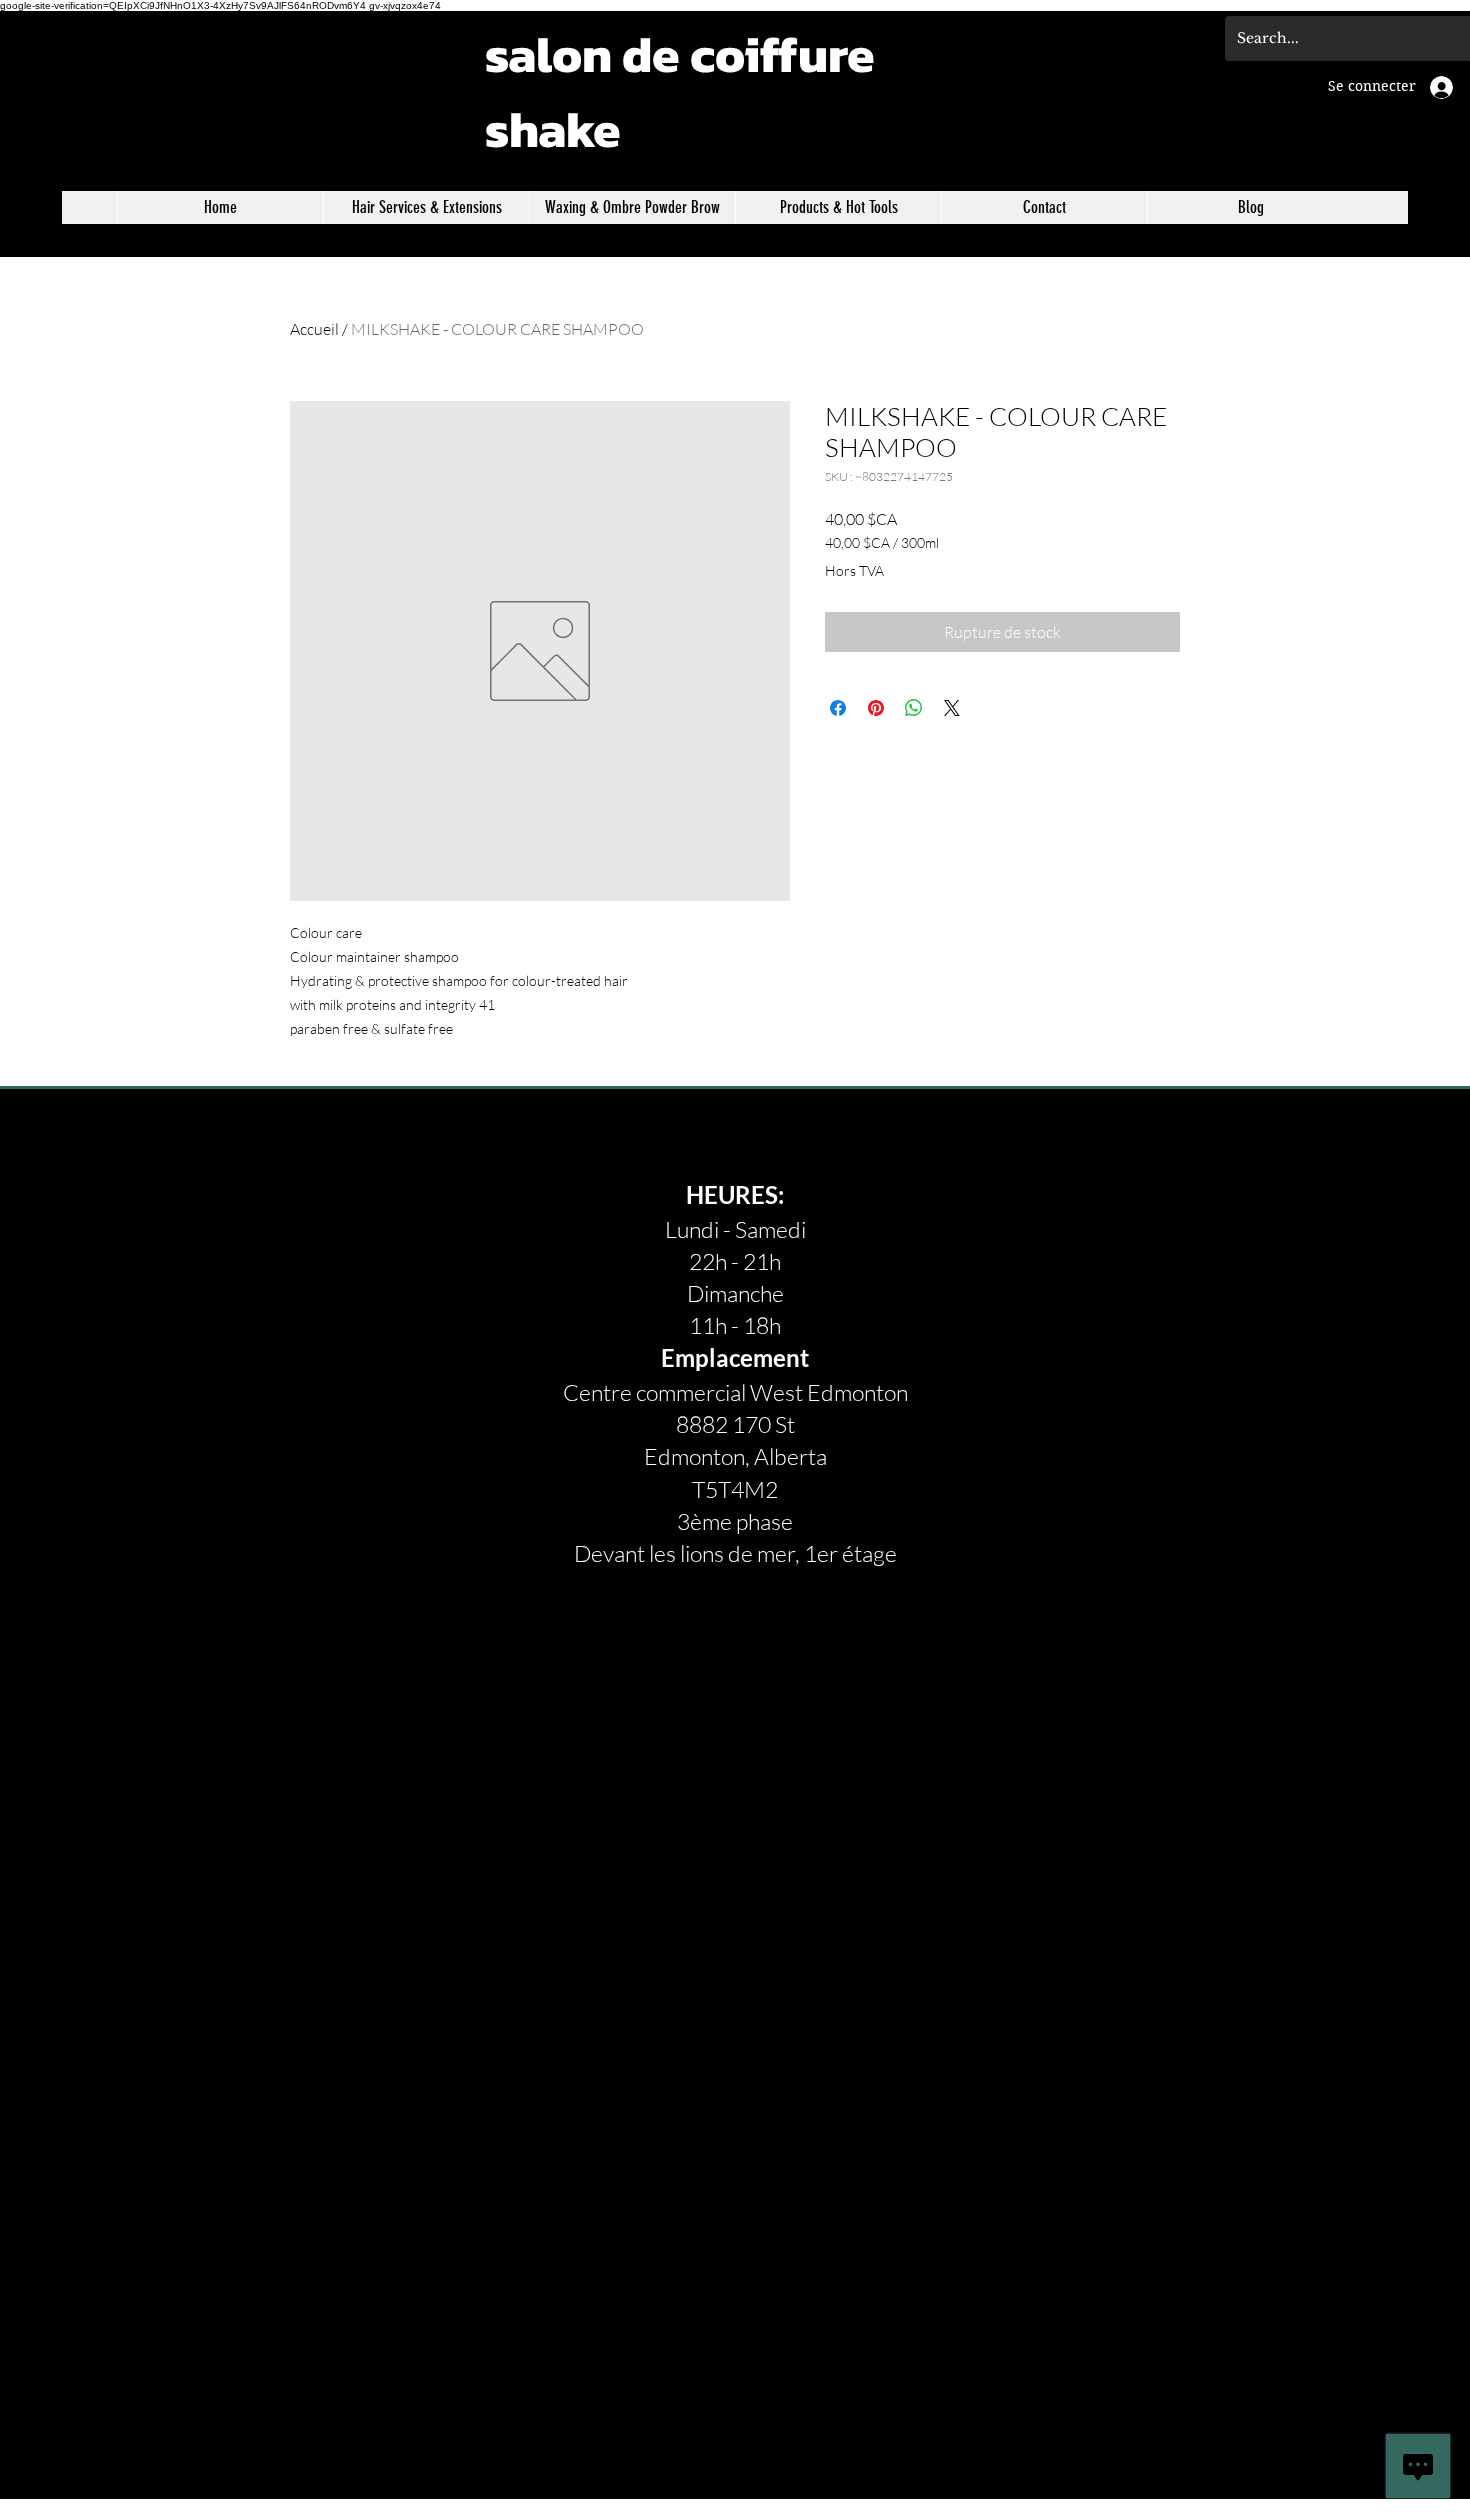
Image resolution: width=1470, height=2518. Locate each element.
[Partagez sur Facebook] (838, 708)
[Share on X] (952, 708)
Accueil (314, 329)
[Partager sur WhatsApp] (914, 708)
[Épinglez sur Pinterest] (876, 708)
